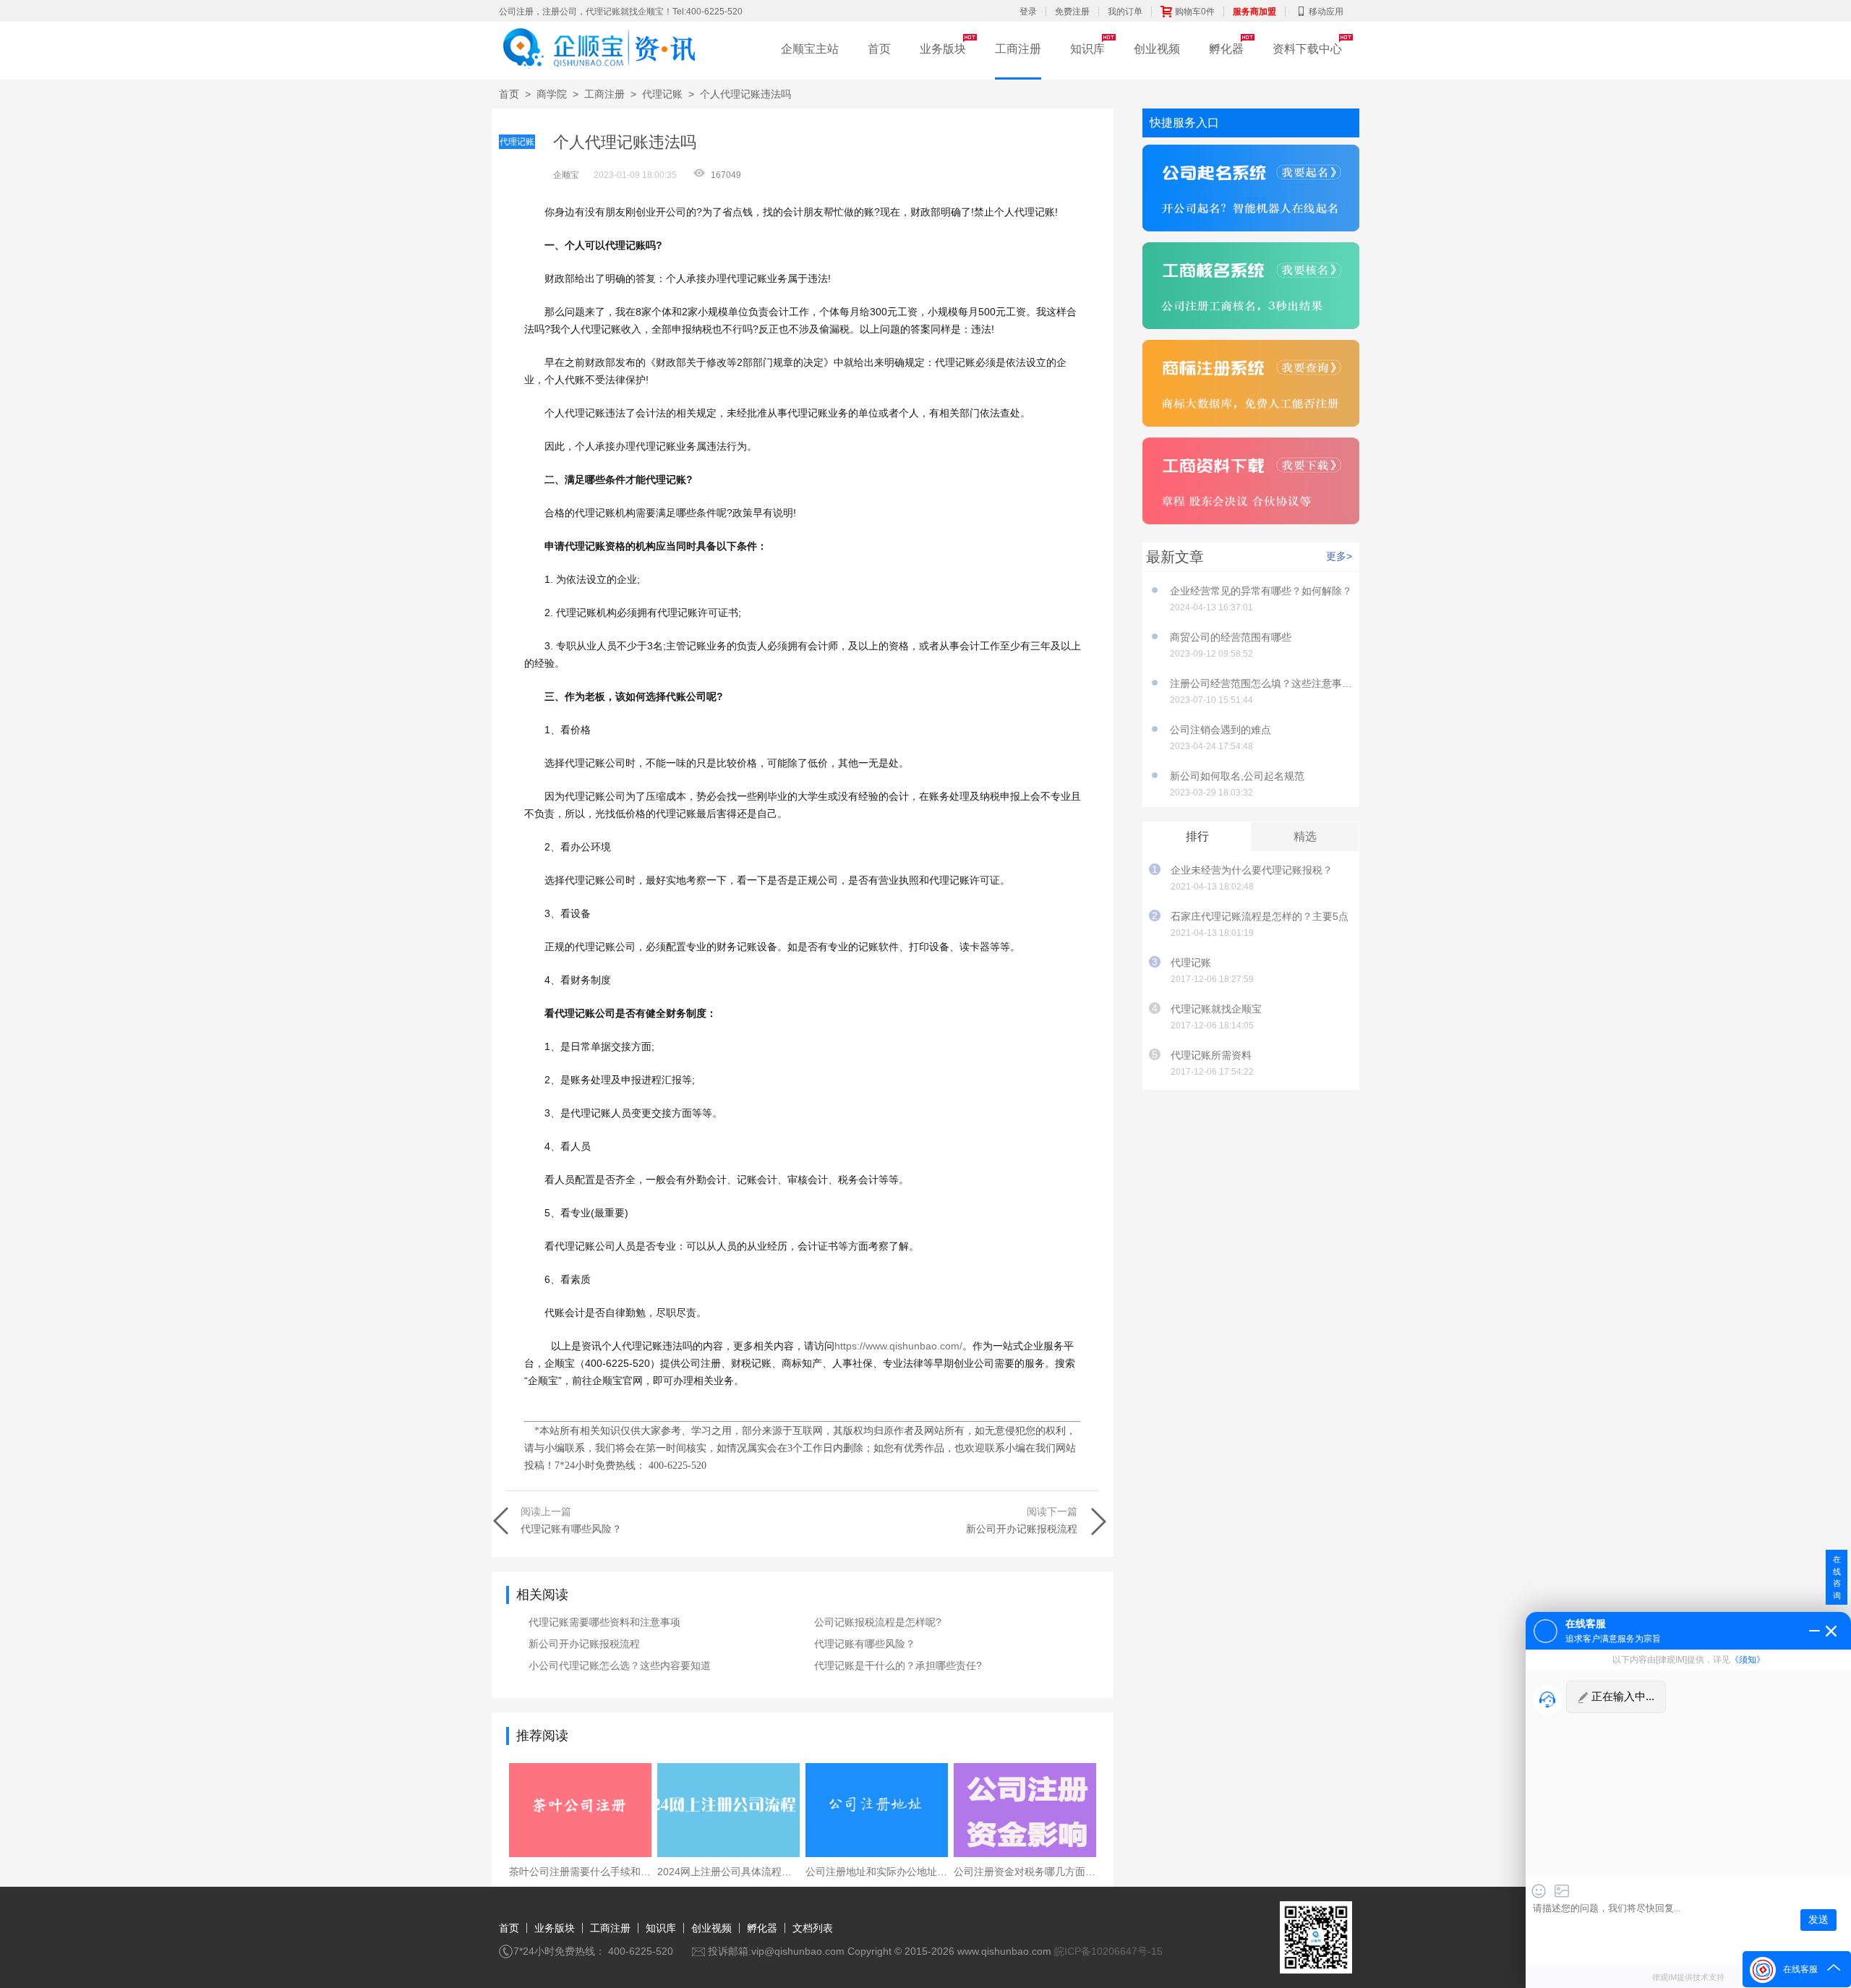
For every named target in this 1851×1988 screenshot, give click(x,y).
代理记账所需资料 (1211, 1055)
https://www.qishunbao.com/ (898, 1346)
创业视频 (1157, 49)
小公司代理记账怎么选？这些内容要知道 (620, 1665)
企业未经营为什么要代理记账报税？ (1252, 870)
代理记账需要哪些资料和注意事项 (604, 1622)
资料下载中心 (1307, 49)
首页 (879, 49)
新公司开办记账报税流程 (584, 1644)
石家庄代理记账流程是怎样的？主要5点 (1260, 916)
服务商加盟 (1254, 12)
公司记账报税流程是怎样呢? (878, 1622)
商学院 (552, 94)
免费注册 (1072, 12)
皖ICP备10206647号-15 (1108, 1951)
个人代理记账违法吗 (745, 94)
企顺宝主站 (810, 49)
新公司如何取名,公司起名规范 (1237, 776)
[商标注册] (1251, 385)
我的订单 (1125, 12)
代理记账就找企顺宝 (1216, 1009)
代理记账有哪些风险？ (865, 1644)
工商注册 (1018, 49)
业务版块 (943, 49)
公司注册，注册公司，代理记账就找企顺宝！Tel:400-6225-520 (621, 12)
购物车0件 (1195, 12)
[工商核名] (1251, 287)
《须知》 (1748, 1660)
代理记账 (662, 94)
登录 (1028, 12)
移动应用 (1326, 12)
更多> (1339, 556)
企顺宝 (566, 175)
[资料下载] (1251, 483)
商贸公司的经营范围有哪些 (1231, 637)
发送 (1818, 1920)
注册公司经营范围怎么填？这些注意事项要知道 (1261, 683)
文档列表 (813, 1928)
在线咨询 (1837, 1577)
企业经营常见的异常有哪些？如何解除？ (1261, 591)
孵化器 (1226, 49)
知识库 (1087, 49)
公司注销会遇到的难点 (1221, 730)
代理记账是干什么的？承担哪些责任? (898, 1665)
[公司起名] (1251, 190)
